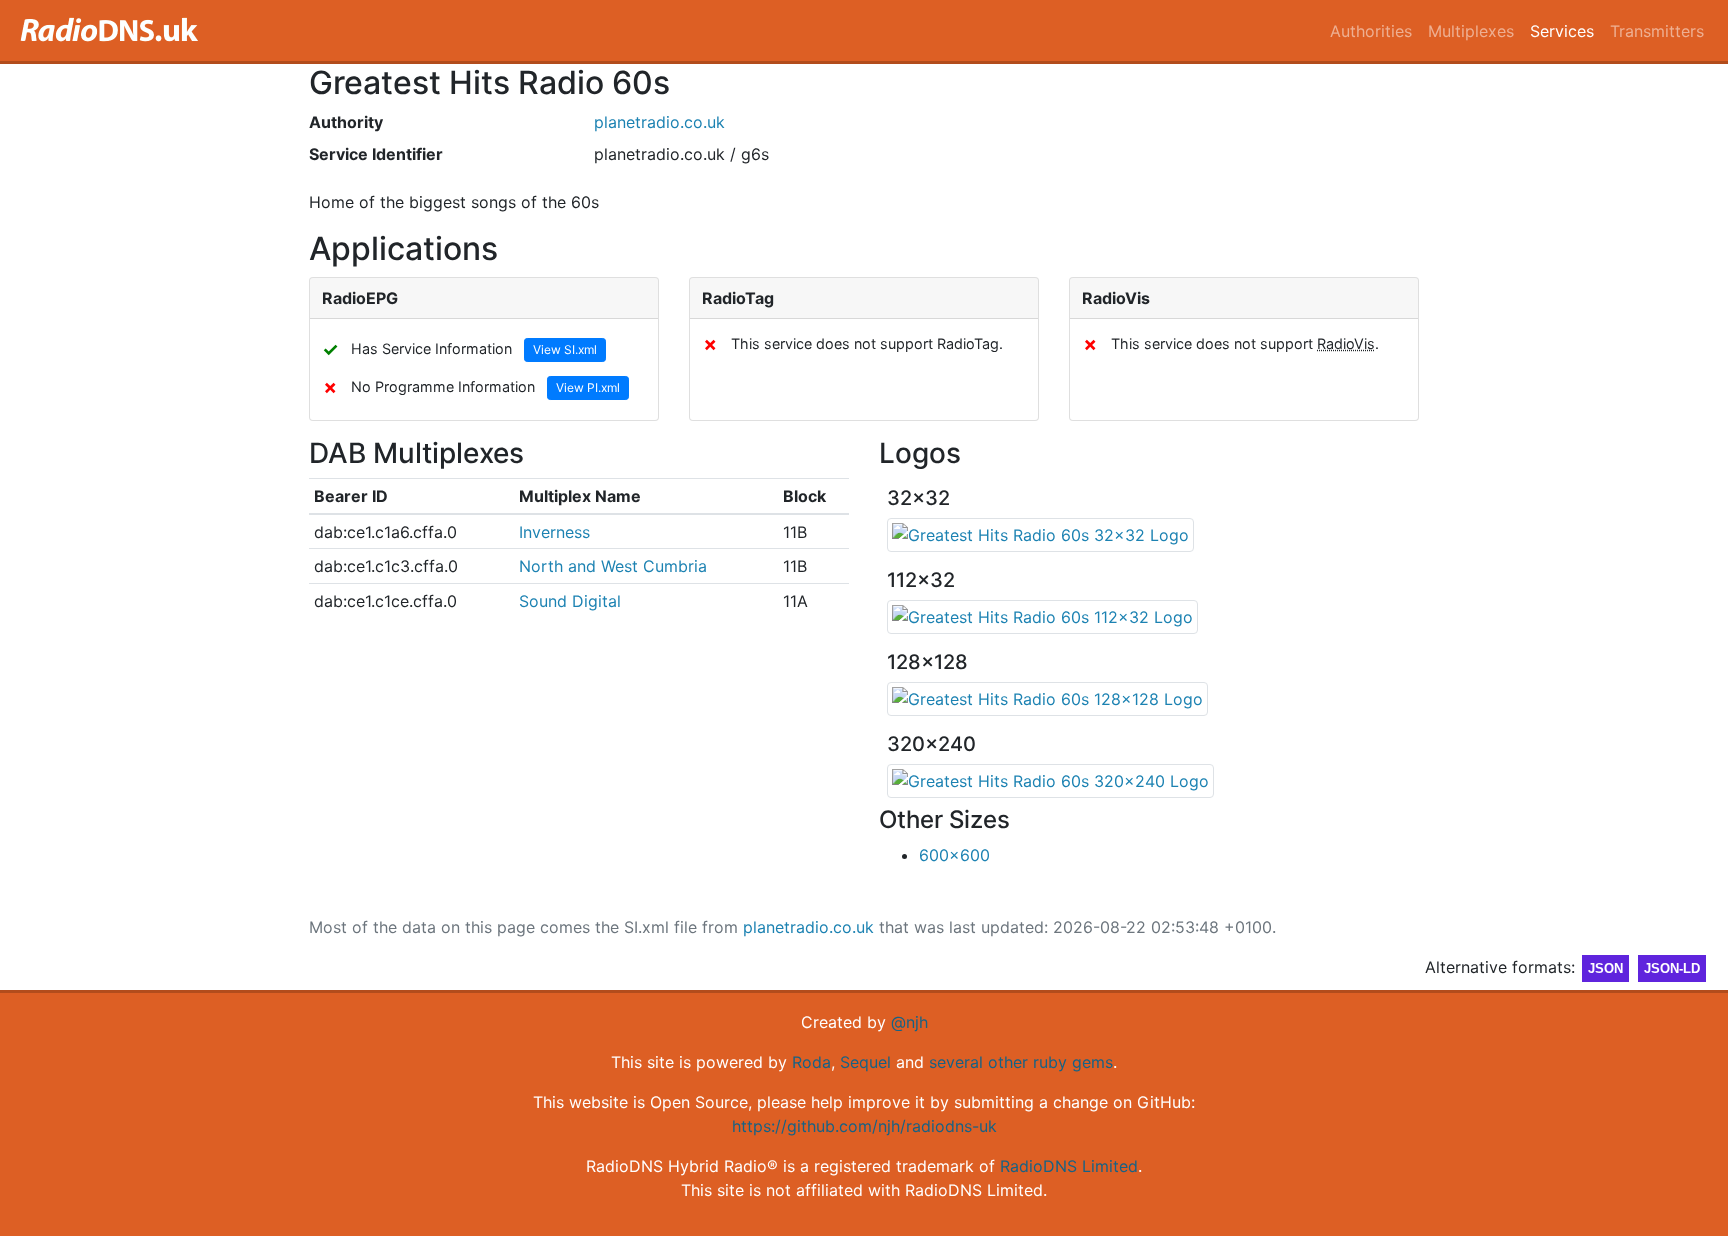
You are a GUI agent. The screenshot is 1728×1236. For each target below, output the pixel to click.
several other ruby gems (1021, 1062)
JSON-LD (1672, 968)
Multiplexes (1471, 31)
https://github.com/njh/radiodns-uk (864, 1126)
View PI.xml (588, 387)
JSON (1605, 968)
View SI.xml (565, 349)
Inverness (554, 532)
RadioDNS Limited (1069, 1166)
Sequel (865, 1062)
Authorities (1371, 31)
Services (1562, 31)
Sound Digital (570, 601)
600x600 (954, 855)
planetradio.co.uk (659, 122)
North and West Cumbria (613, 566)
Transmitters (1657, 31)
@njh (909, 1022)
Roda (811, 1062)
